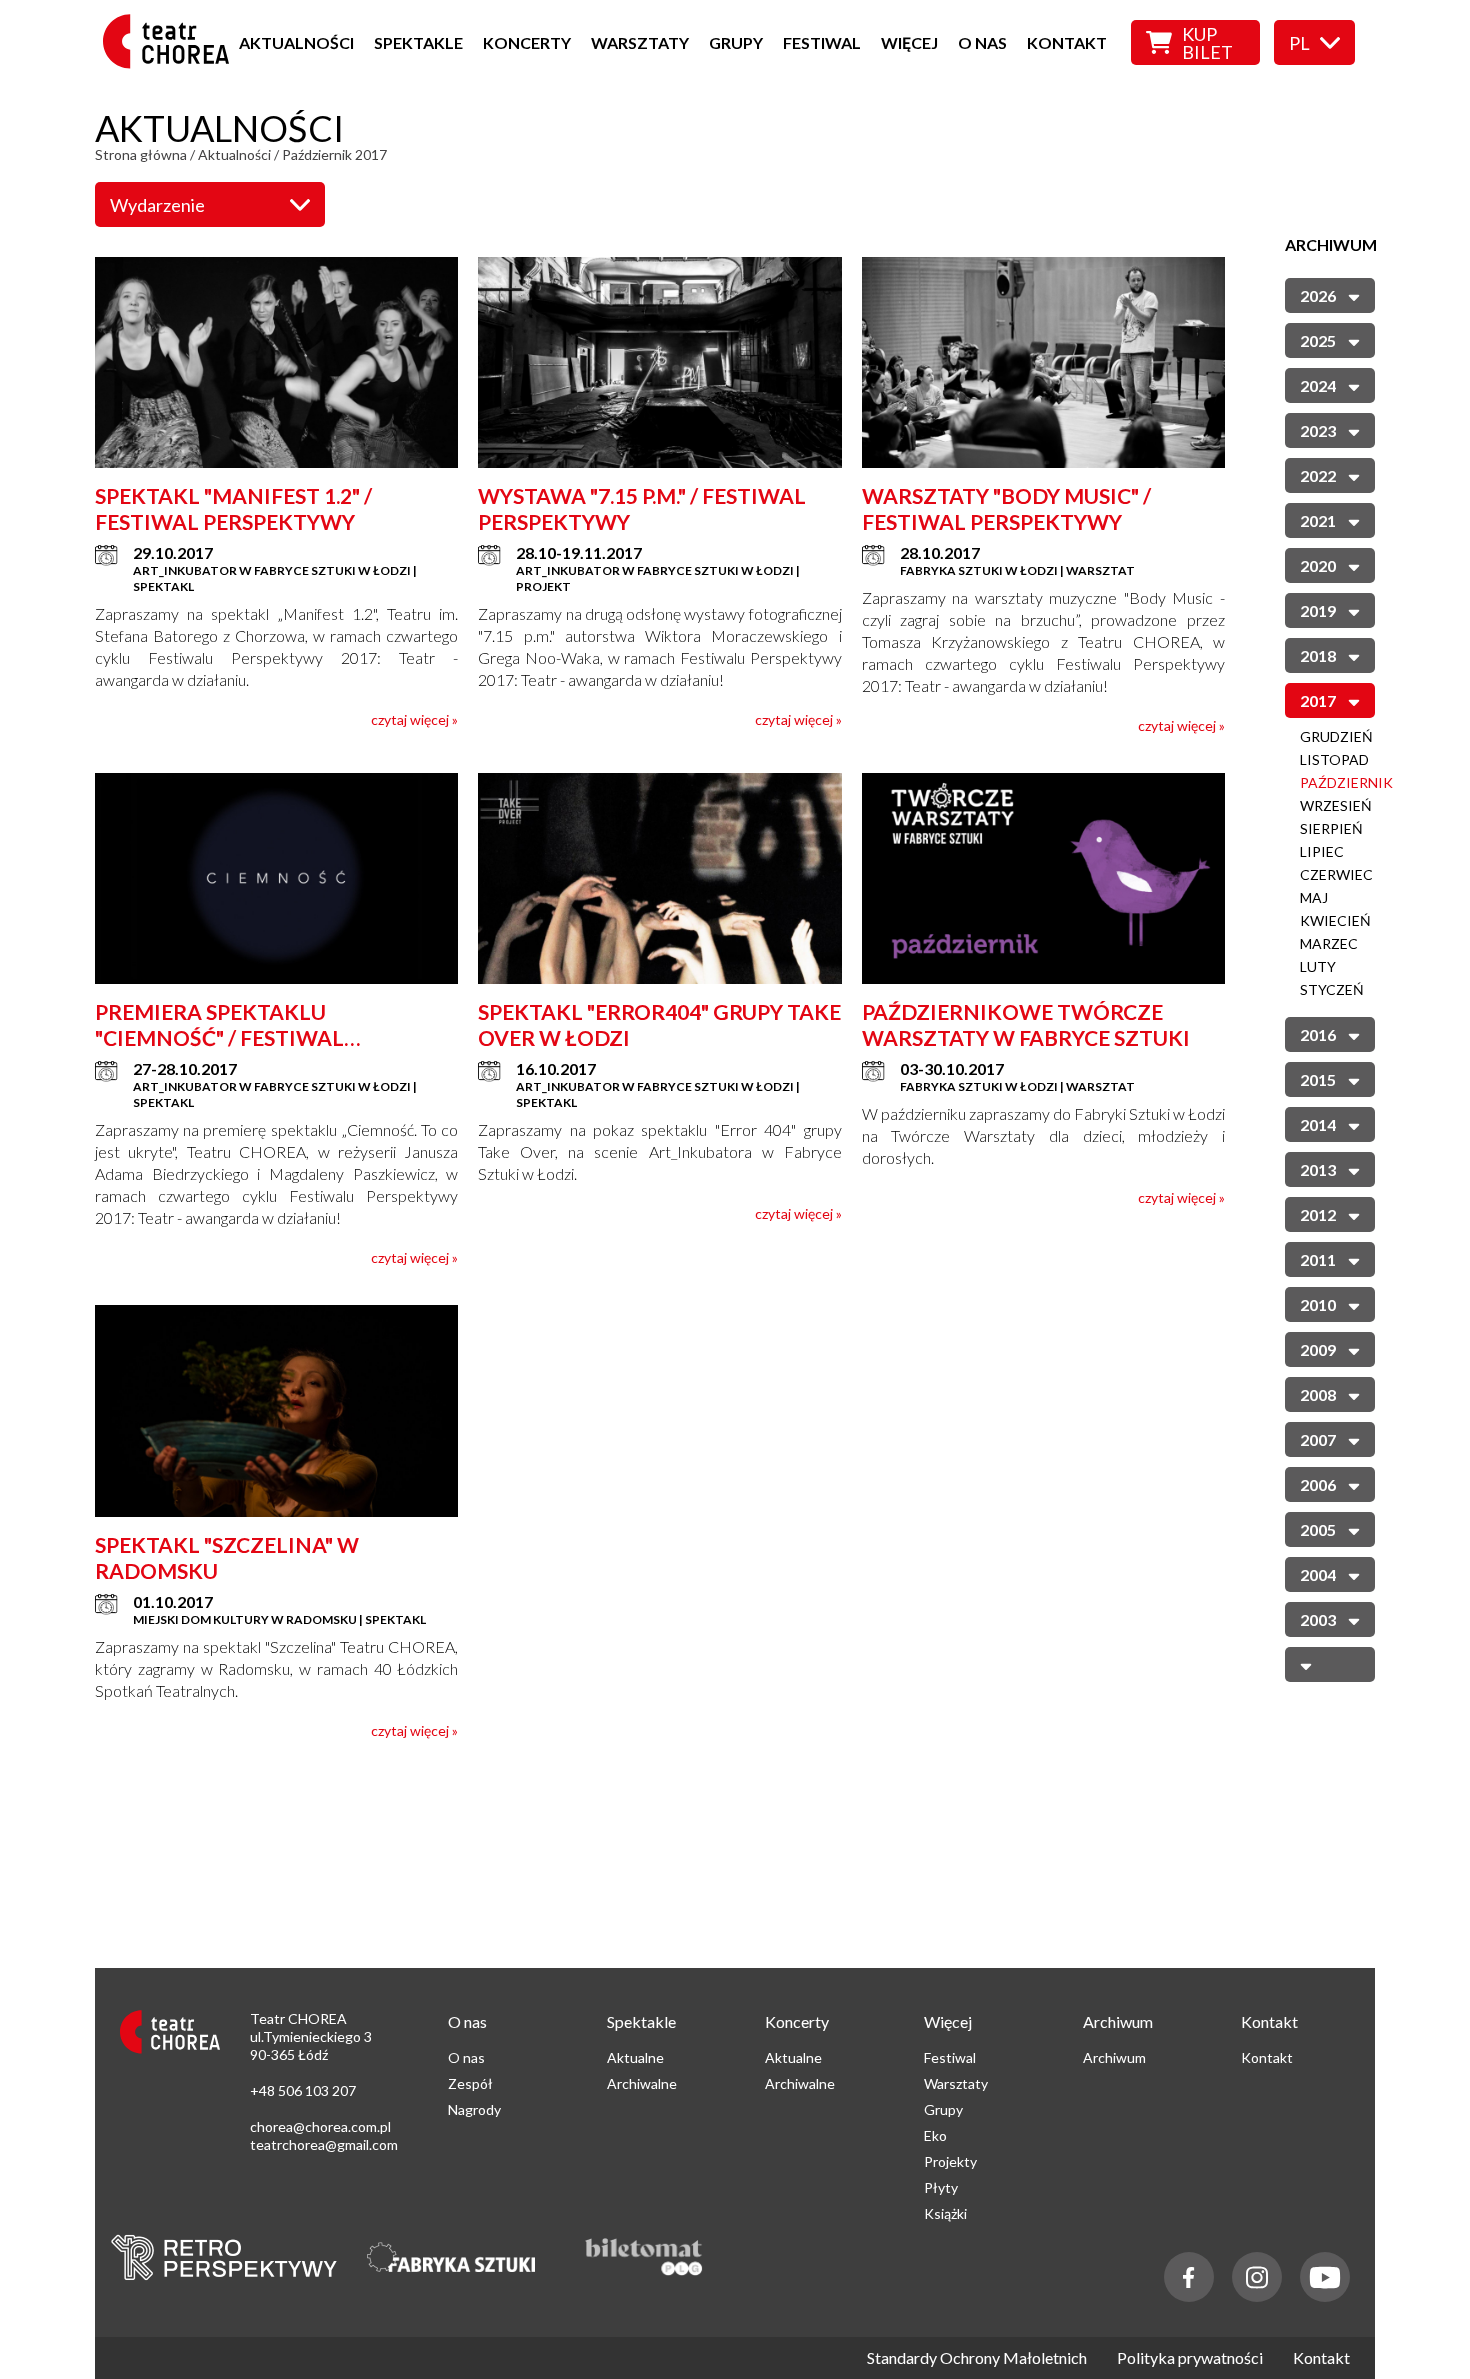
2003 (1318, 1619)
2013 (1318, 1169)
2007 (1318, 1439)
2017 (1318, 700)
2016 (1318, 1034)
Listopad (1334, 759)
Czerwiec (1336, 874)
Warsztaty (640, 42)
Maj (1314, 897)
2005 (1318, 1529)
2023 (1318, 430)
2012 (1318, 1214)
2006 (1318, 1484)
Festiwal (822, 42)
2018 (1318, 655)
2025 (1318, 340)
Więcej (909, 42)
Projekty (950, 2161)
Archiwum (1114, 2057)
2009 (1318, 1349)
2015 (1318, 1079)
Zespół (470, 2083)
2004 (1318, 1574)
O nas (982, 42)
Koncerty (527, 42)
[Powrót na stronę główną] (172, 62)
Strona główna (141, 154)
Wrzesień (1336, 805)
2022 (1318, 475)
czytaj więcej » (414, 719)
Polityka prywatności (1190, 2358)
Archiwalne (642, 2083)
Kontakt (1067, 42)
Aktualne (635, 2057)
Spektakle (418, 42)
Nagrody (474, 2109)
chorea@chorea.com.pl (320, 2126)
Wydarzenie (157, 205)
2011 (1318, 1259)
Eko (935, 2135)
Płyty (941, 2187)
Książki (945, 2213)
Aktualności (296, 42)
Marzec (1329, 943)
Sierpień (1331, 828)
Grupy (736, 42)
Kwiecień (1335, 920)
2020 (1318, 565)
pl (1299, 43)
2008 (1318, 1394)
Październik (1346, 782)
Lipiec (1322, 851)
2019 (1318, 610)
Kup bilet (1207, 43)
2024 (1318, 385)
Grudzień (1336, 736)
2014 (1318, 1124)
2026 (1318, 295)
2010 (1318, 1304)
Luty (1318, 966)
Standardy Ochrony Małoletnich (977, 2358)
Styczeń (1332, 989)
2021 (1318, 520)
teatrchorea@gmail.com (324, 2144)
